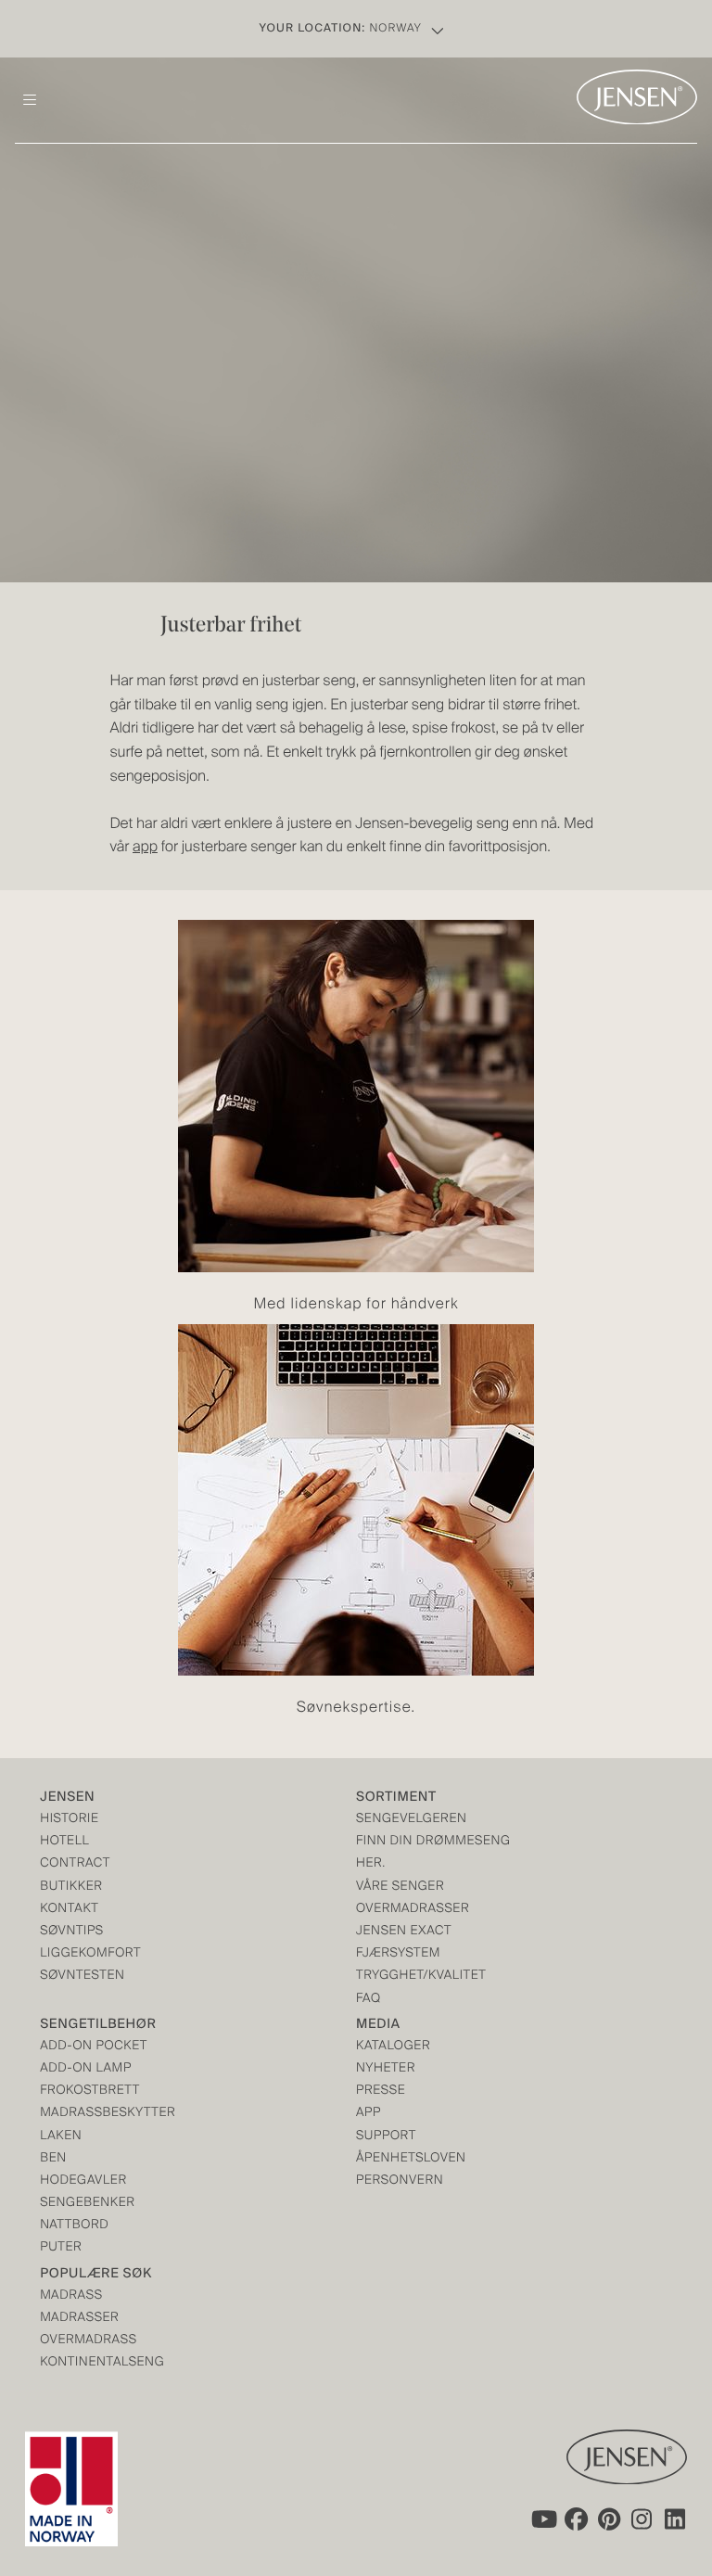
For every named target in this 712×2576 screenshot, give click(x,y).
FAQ (369, 2000)
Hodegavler (83, 2181)
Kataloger (393, 2047)
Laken (61, 2137)
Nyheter (386, 2069)
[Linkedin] (676, 2519)
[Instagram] (642, 2519)
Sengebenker (87, 2204)
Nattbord (74, 2226)
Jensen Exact (404, 1932)
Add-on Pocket (94, 2047)
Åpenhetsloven (411, 2159)
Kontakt (69, 1910)
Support (386, 2137)
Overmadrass (88, 2341)
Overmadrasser (413, 1910)
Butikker (71, 1887)
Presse (381, 2091)
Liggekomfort (90, 1954)
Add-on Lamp (86, 2069)
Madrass (71, 2296)
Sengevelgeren (411, 1820)
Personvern (400, 2181)
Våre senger (400, 1887)
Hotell (64, 1842)
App (369, 2114)
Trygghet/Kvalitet (421, 1977)
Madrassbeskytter (108, 2114)
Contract (75, 1864)
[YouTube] (542, 2519)
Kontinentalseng (102, 2363)
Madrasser (79, 2319)
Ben (53, 2159)
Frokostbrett (90, 2091)
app (145, 848)
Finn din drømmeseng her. (433, 1853)
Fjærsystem (398, 1954)
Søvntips (72, 1932)
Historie (69, 1820)
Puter (61, 2248)
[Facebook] (576, 2519)
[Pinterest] (609, 2519)
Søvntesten (82, 1977)
